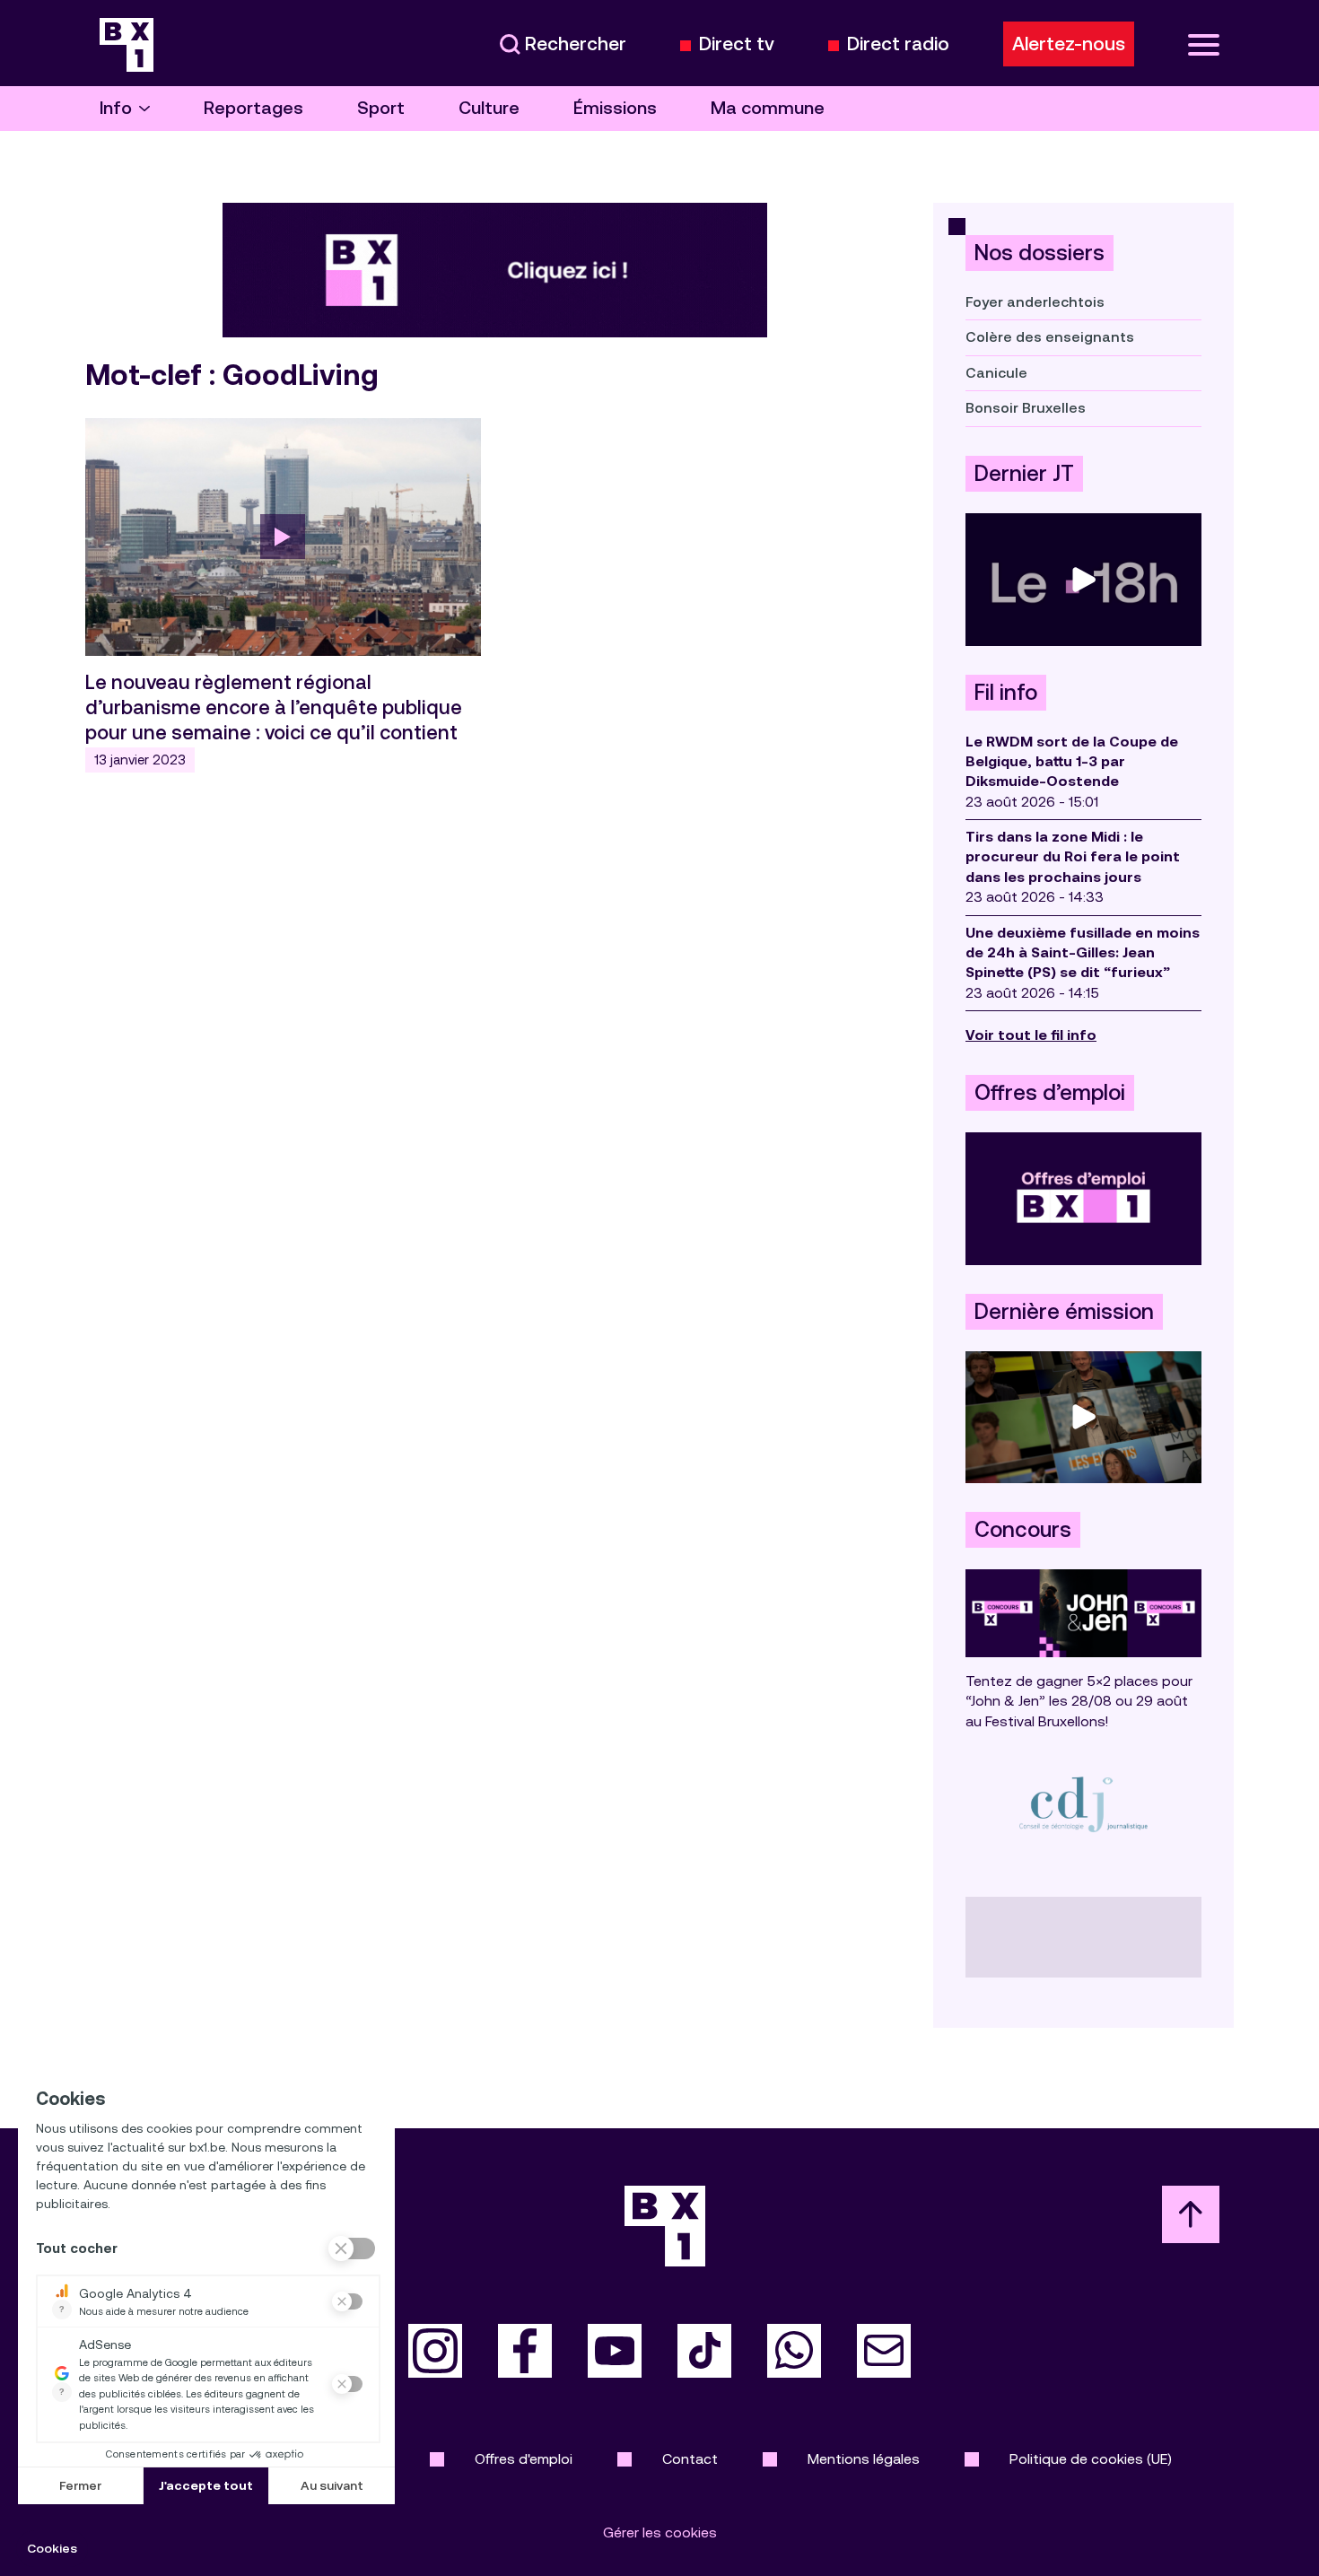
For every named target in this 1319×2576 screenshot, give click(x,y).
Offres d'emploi (524, 2459)
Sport (381, 108)
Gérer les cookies (660, 2532)
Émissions (615, 108)
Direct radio (898, 44)
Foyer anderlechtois (1035, 302)
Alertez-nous (1069, 44)
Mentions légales (864, 2459)
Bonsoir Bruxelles (1026, 408)
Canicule (996, 373)
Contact (690, 2459)
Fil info (1006, 693)
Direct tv (737, 44)
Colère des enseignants (1050, 337)
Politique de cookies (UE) (1091, 2459)
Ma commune (768, 108)
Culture (489, 108)
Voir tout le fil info (1031, 1035)
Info (116, 108)
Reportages (253, 108)
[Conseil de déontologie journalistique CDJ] (1083, 1804)
